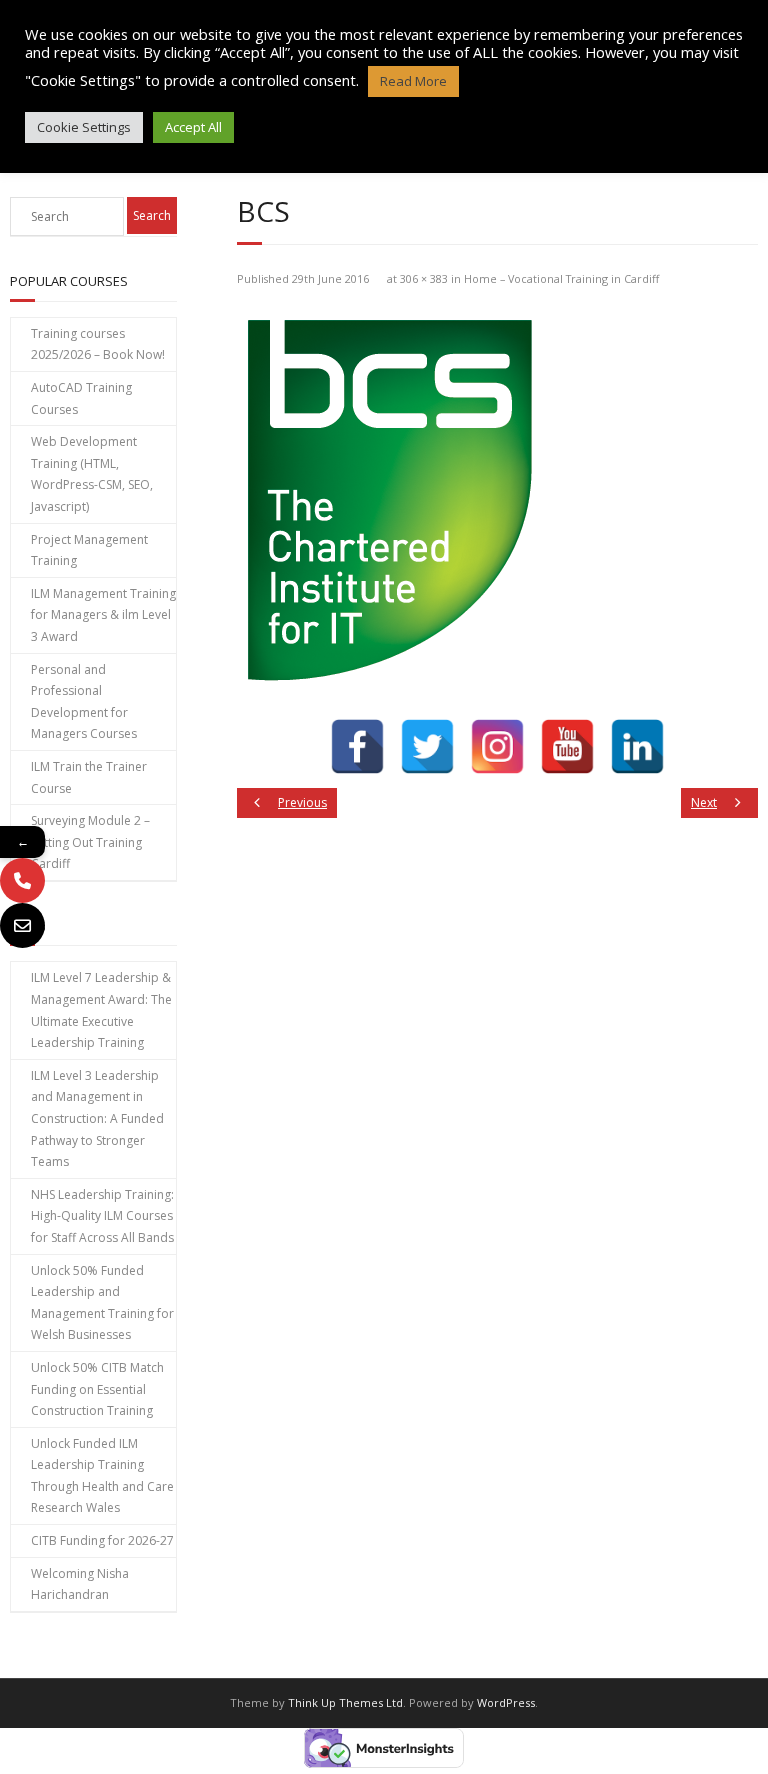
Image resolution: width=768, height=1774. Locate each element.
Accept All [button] (193, 127)
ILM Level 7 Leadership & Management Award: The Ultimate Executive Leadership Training (101, 1010)
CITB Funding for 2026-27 (102, 1540)
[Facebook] (357, 746)
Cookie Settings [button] (84, 127)
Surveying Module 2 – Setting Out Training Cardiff (90, 842)
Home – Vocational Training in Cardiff (561, 278)
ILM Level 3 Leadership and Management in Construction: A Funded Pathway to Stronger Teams (97, 1118)
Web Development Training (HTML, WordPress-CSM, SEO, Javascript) (92, 474)
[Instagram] (497, 746)
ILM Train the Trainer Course (89, 777)
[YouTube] (567, 746)
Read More (413, 81)
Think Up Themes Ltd (345, 1702)
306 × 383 (424, 278)
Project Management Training (89, 550)
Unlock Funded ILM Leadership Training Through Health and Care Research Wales (102, 1476)
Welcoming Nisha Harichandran (80, 1584)
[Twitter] (427, 746)
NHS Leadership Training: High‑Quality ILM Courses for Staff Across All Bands (102, 1216)
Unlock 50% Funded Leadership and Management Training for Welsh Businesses (102, 1303)
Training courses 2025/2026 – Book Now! (98, 344)
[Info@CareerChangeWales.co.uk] (22, 925)
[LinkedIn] (637, 746)
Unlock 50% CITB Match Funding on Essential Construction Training (97, 1389)
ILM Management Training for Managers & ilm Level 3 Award (103, 615)
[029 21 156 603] (22, 880)
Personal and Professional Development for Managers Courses (84, 702)
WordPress (506, 1702)
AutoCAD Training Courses (81, 398)
